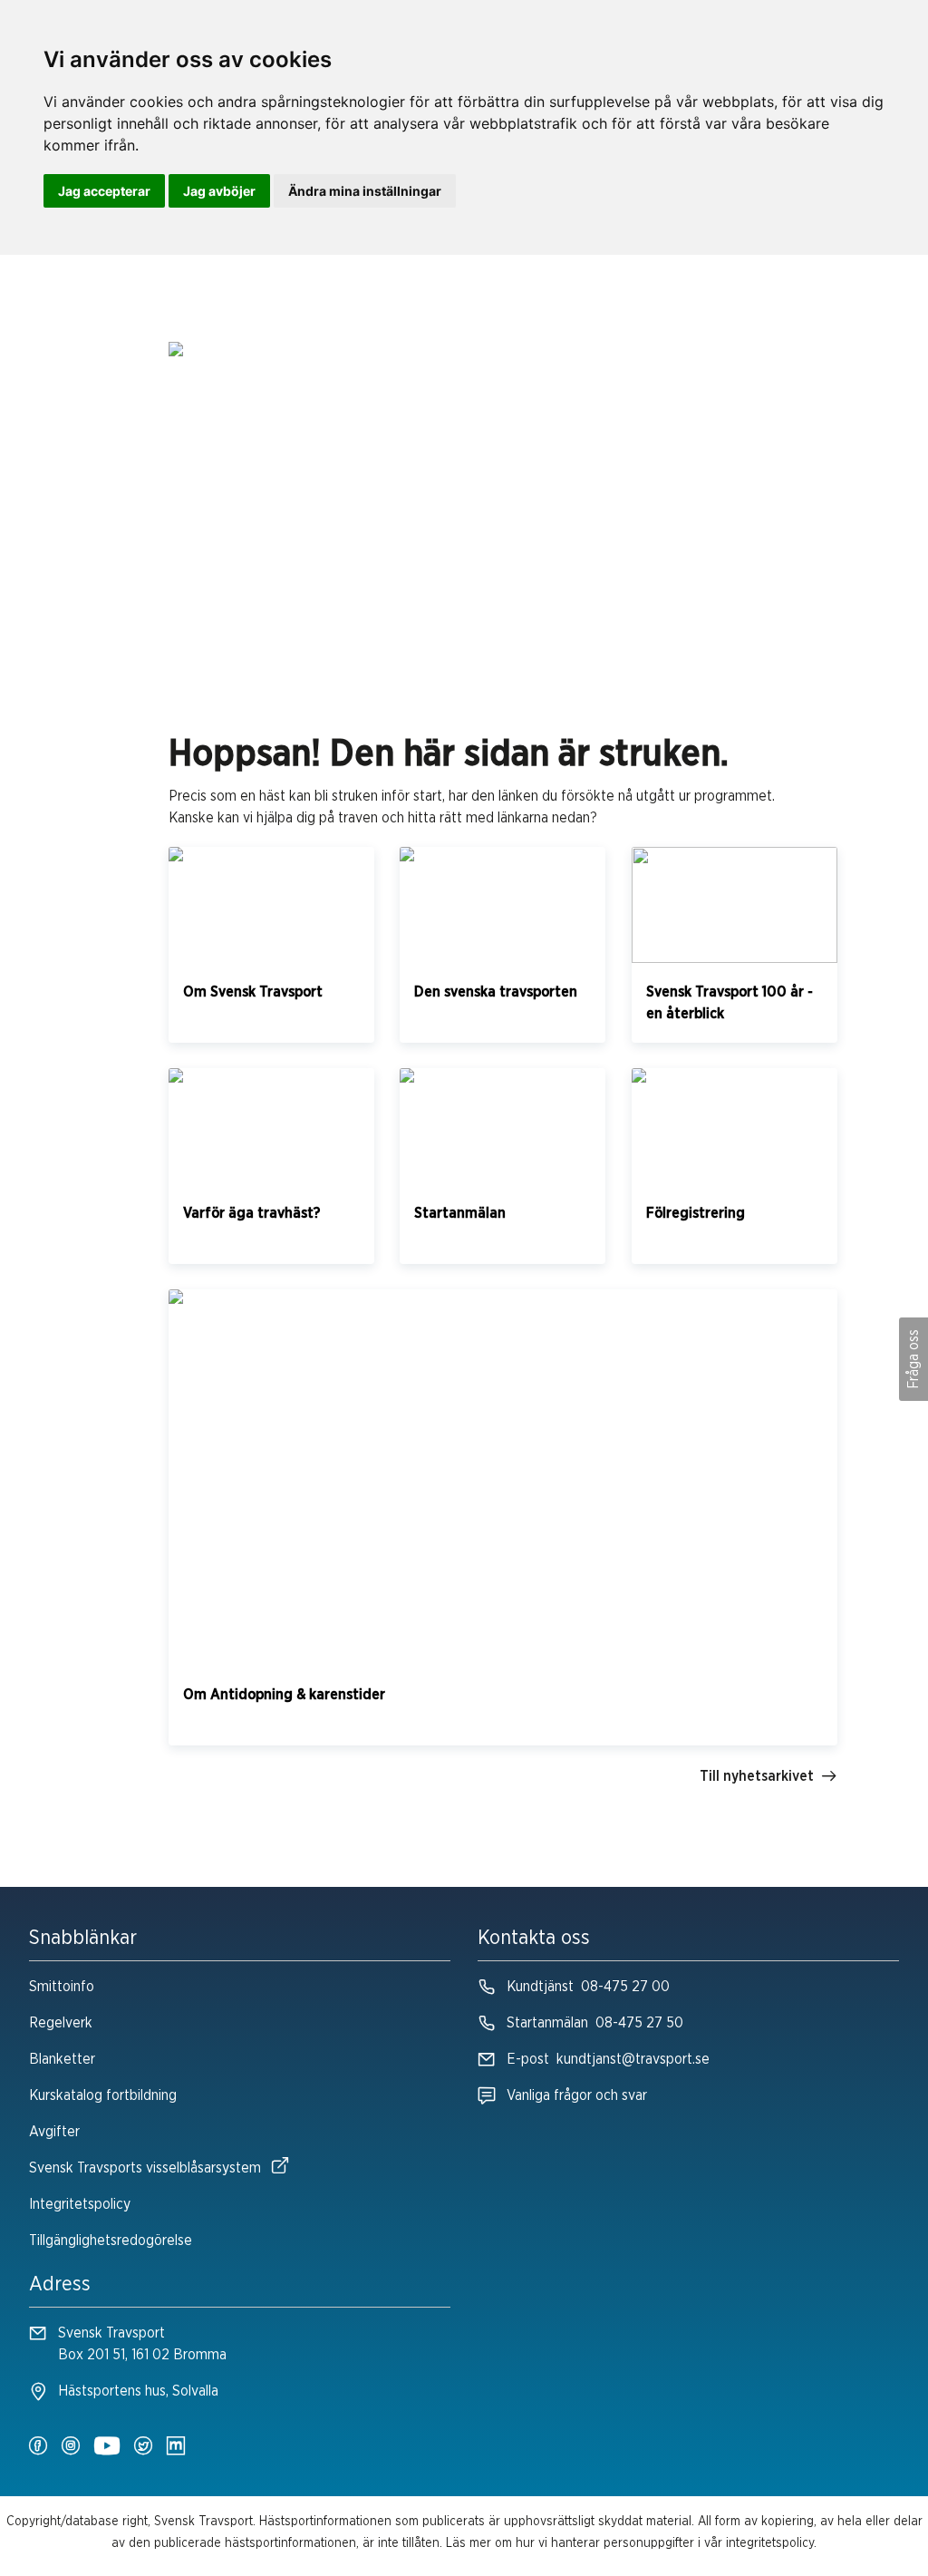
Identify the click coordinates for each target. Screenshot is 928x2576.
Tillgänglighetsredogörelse (111, 2241)
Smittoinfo (62, 1987)
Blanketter (62, 2059)
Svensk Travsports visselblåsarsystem (145, 2168)
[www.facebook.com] (38, 2447)
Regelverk (61, 2023)
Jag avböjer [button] (219, 191)
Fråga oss (913, 1359)
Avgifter (54, 2132)
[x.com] (143, 2447)
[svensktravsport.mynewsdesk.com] (176, 2447)
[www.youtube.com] (107, 2447)
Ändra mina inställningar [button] (365, 191)
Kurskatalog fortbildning (103, 2095)
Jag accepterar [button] (104, 191)
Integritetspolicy (80, 2204)
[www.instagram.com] (71, 2447)
